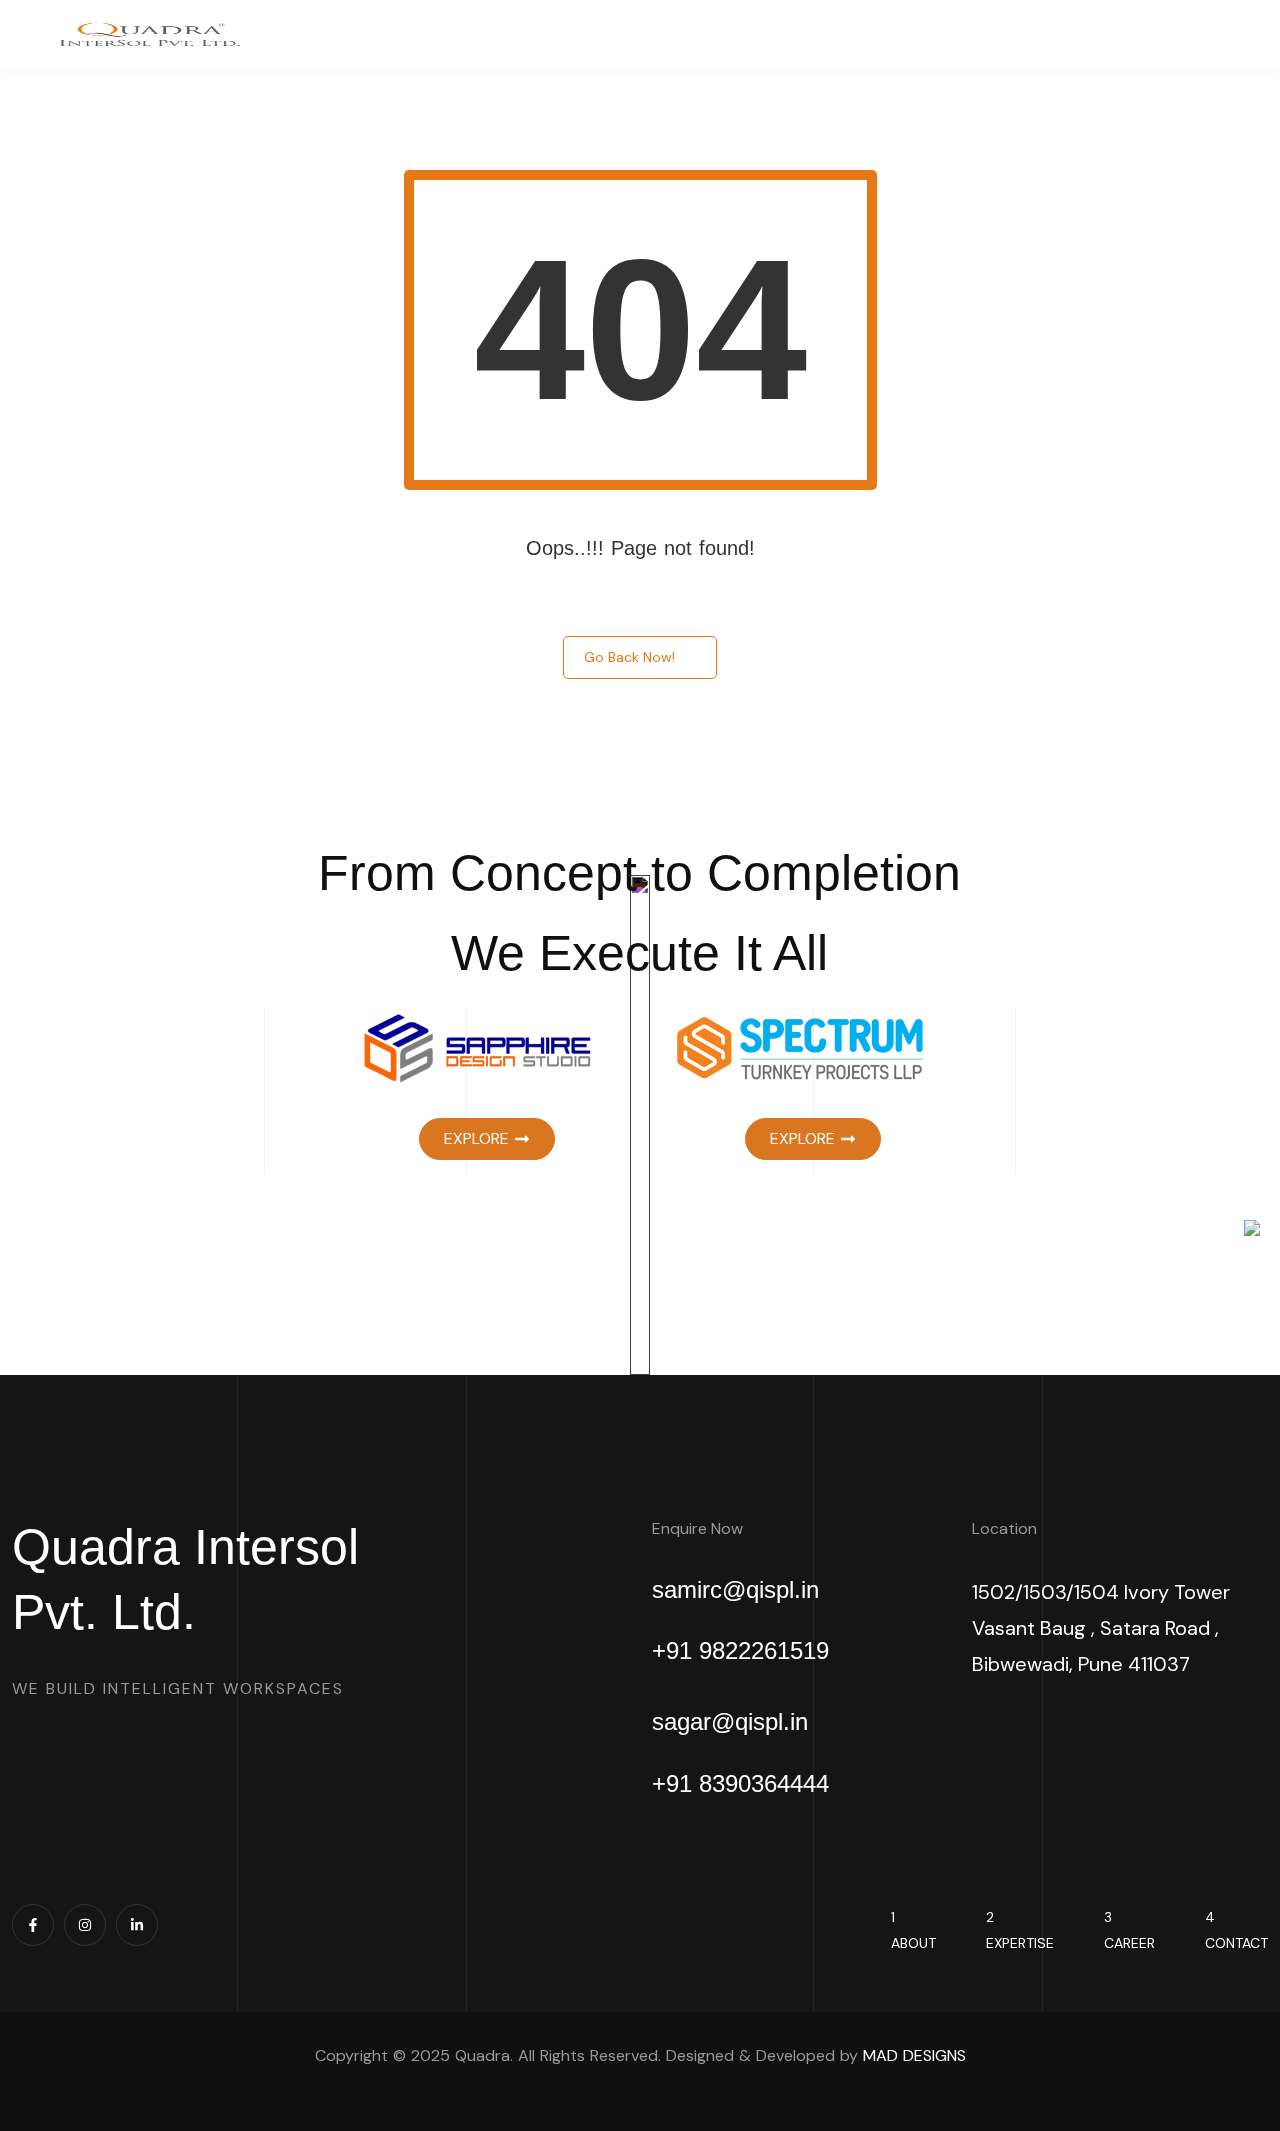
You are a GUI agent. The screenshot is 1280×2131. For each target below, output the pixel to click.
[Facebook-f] (33, 1925)
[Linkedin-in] (137, 1925)
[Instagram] (85, 1925)
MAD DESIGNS (914, 2055)
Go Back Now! (629, 657)
